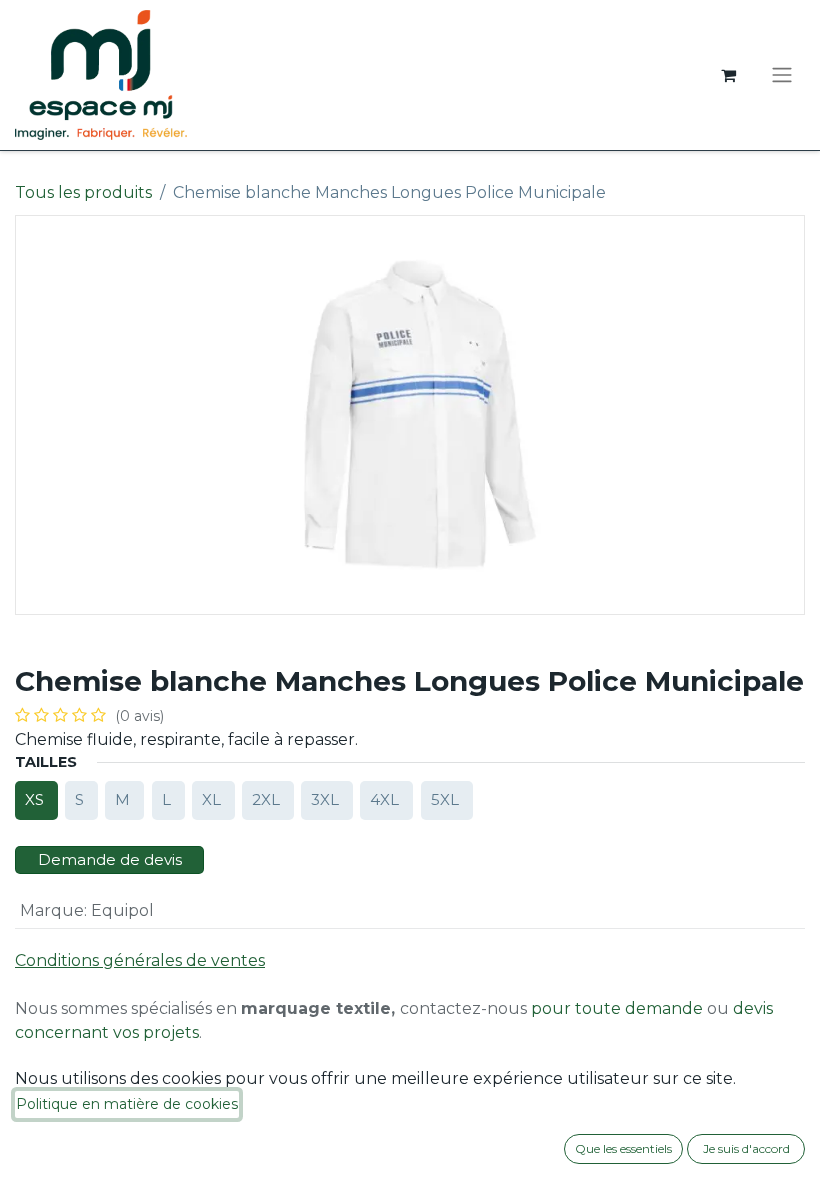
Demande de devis (110, 859)
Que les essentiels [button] (623, 1148)
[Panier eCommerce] (728, 75)
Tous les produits (83, 192)
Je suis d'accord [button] (746, 1148)
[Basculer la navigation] (782, 75)
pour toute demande (617, 1008)
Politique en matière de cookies (127, 1104)
